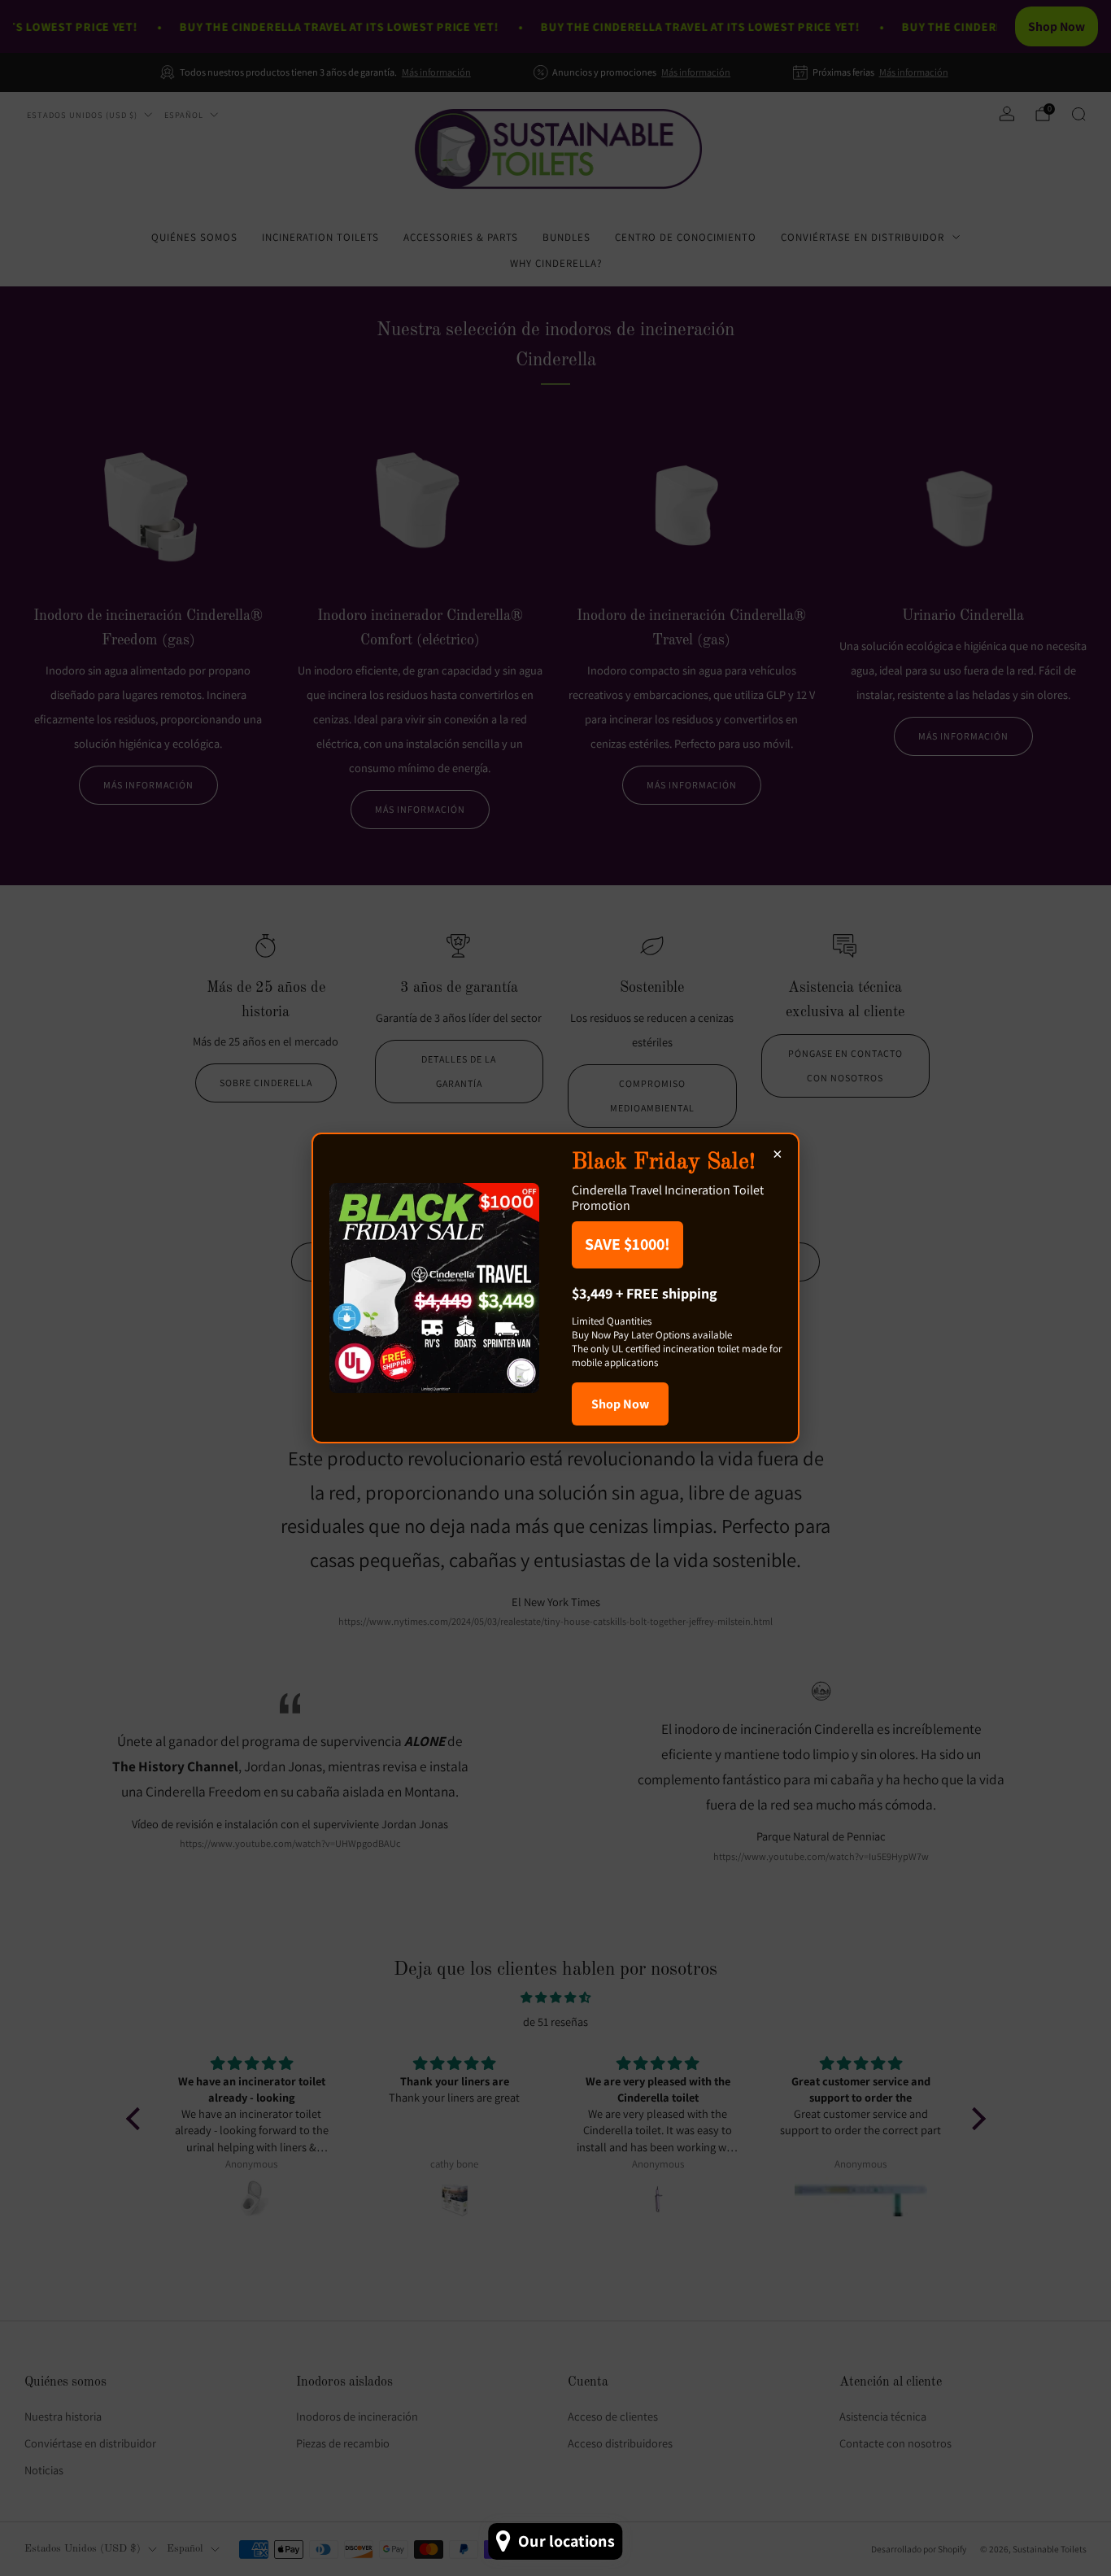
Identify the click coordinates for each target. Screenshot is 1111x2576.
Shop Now (620, 1404)
